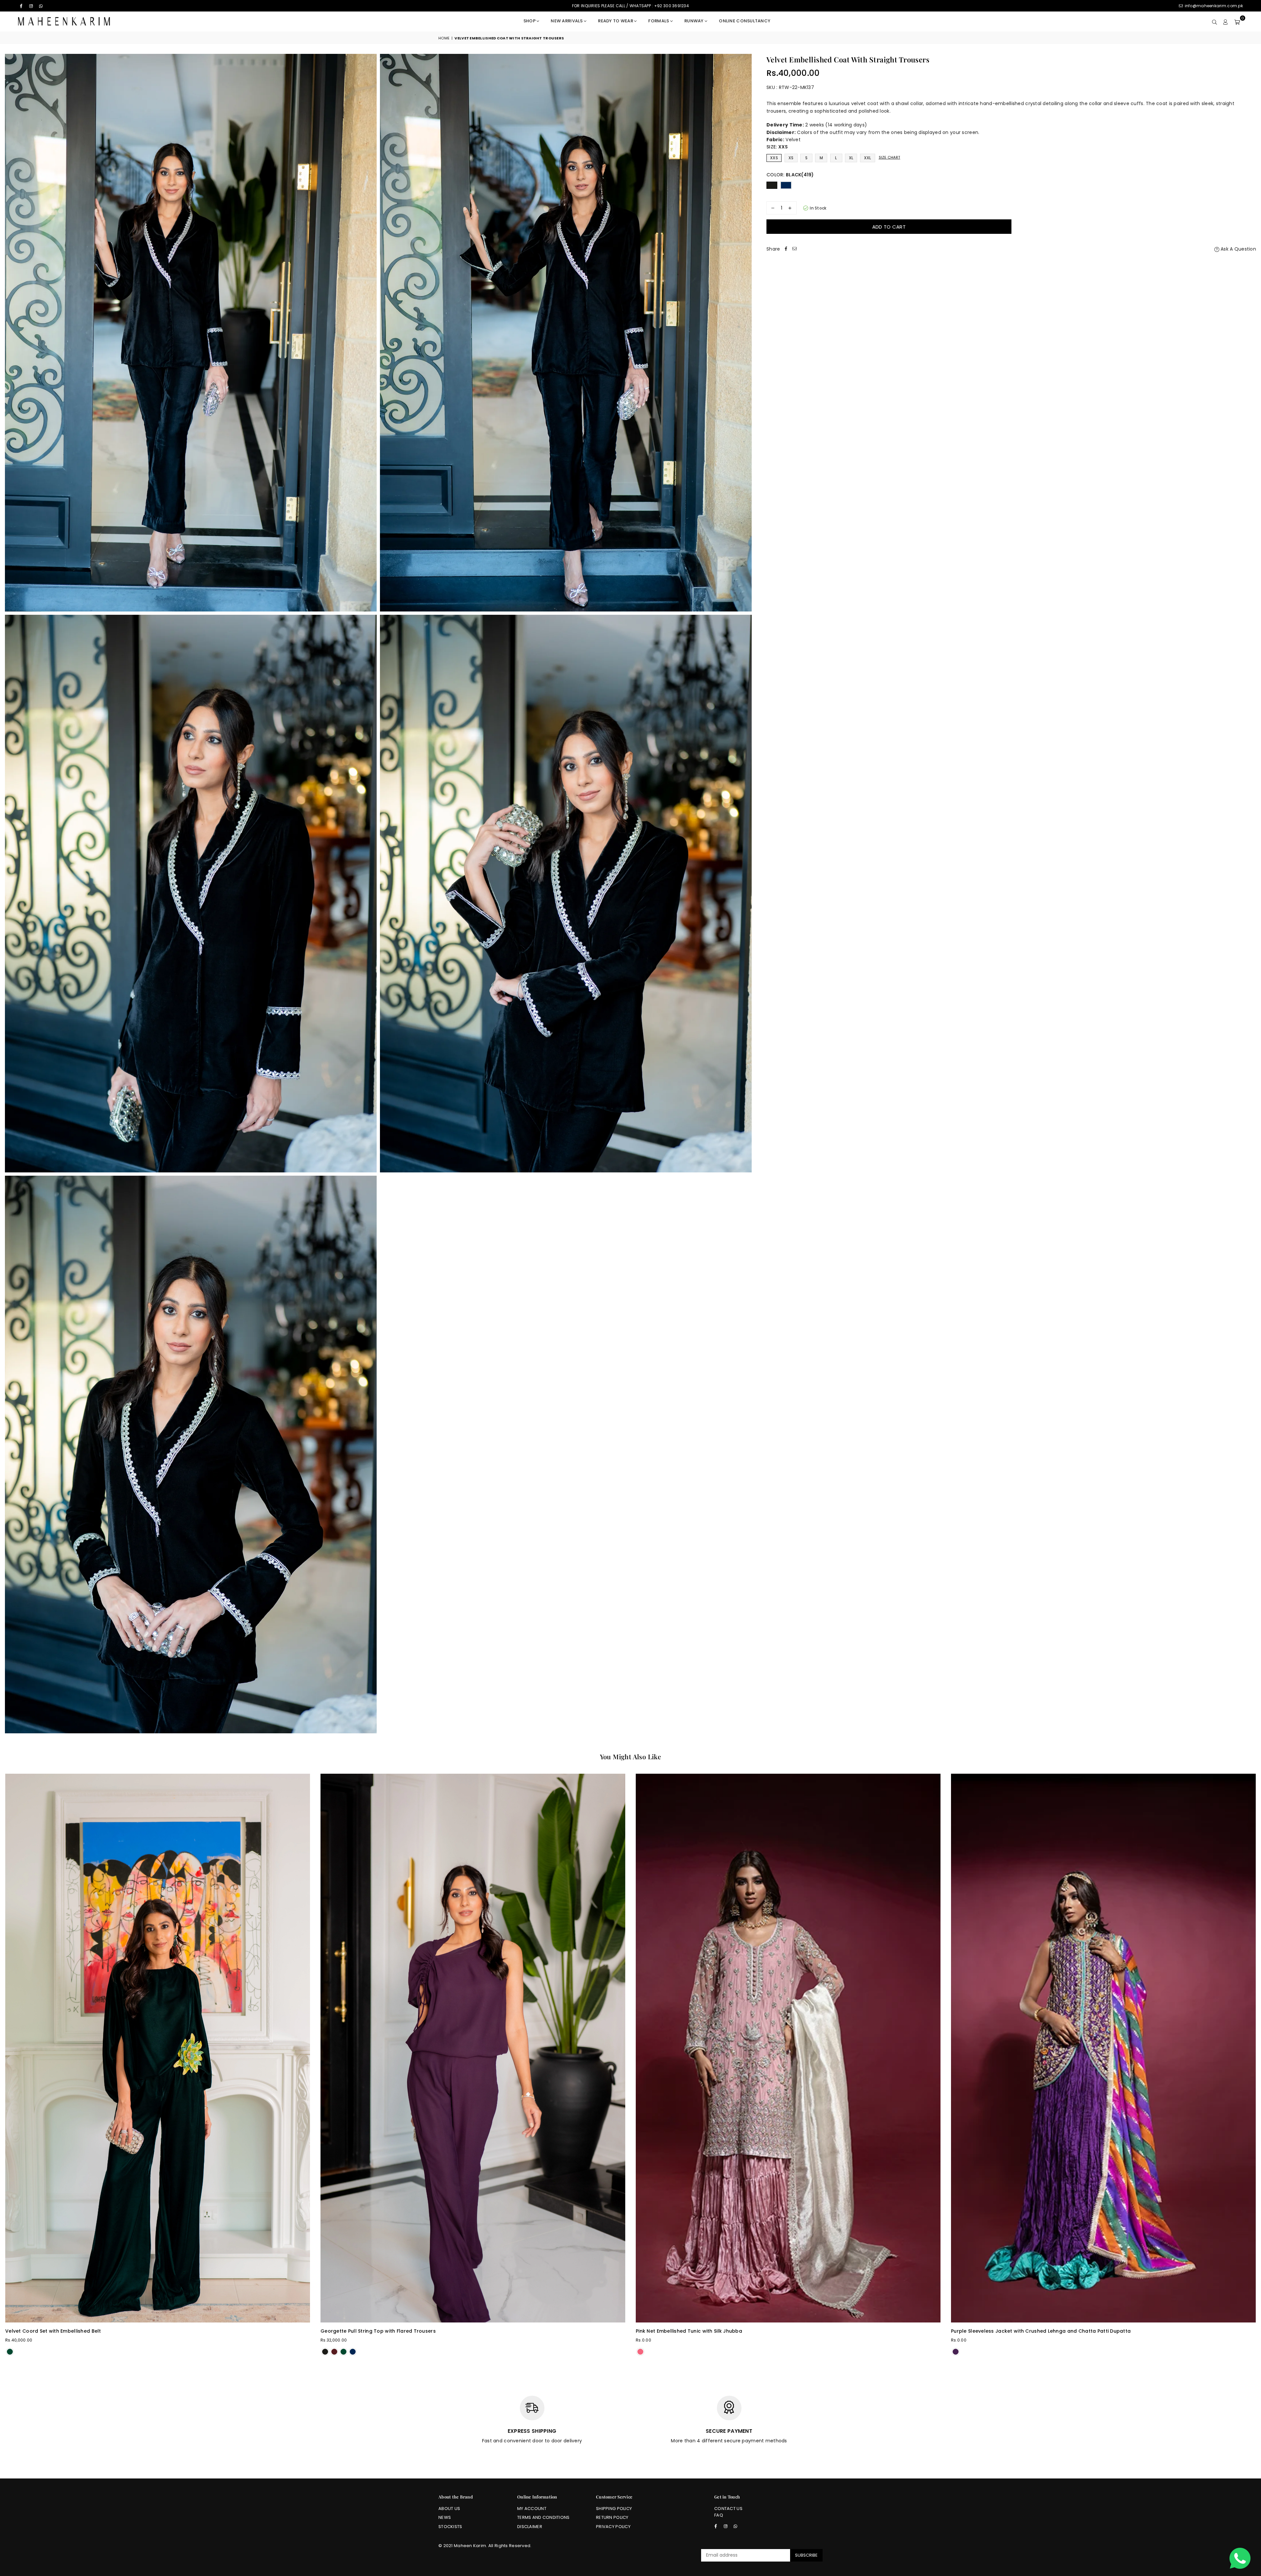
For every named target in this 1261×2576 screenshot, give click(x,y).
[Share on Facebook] (786, 249)
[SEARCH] (1215, 21)
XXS (774, 158)
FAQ (719, 2515)
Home (444, 38)
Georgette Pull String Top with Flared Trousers (378, 2331)
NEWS (445, 2517)
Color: (790, 175)
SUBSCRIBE (806, 2555)
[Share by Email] (794, 249)
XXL (868, 158)
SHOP (530, 21)
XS (791, 158)
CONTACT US (728, 2509)
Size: (777, 147)
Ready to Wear (616, 21)
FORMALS (659, 21)
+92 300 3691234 (672, 6)
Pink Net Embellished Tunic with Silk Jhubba (689, 2331)
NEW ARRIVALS (567, 21)
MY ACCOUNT (532, 2509)
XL (851, 158)
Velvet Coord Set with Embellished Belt (53, 2331)
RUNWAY (695, 21)
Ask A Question (1238, 249)
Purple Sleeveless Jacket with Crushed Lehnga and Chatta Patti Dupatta (1041, 2331)
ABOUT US (449, 2509)
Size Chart (890, 157)
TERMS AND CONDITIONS (543, 2517)
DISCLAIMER (530, 2527)
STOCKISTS (450, 2527)
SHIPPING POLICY (614, 2509)
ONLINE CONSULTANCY (745, 21)
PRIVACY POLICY (613, 2527)
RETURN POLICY (612, 2517)
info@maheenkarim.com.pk (1213, 6)
